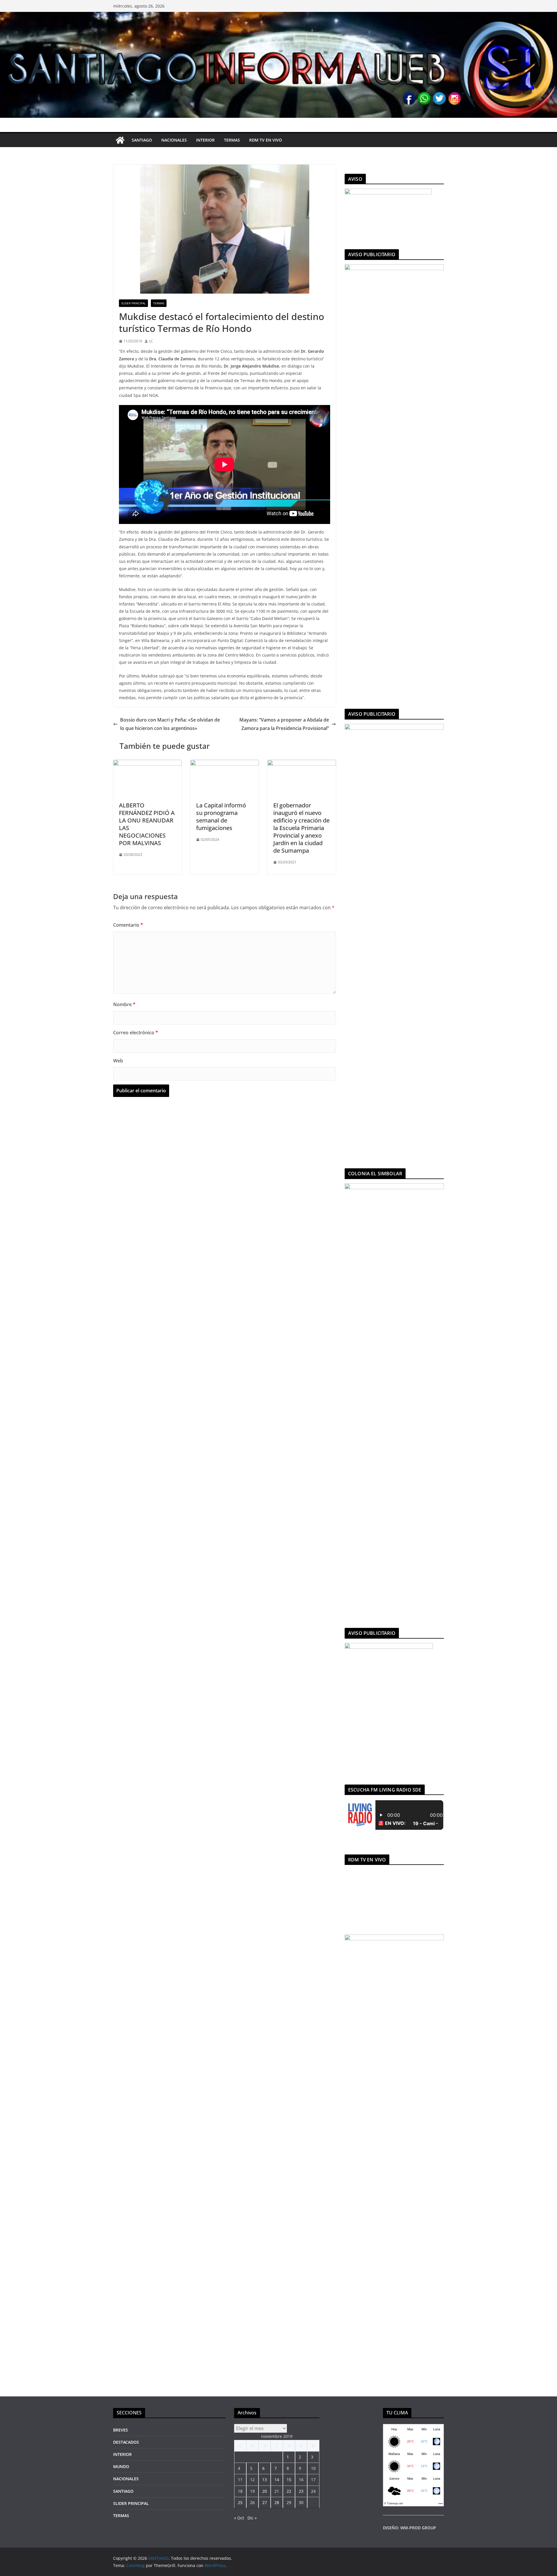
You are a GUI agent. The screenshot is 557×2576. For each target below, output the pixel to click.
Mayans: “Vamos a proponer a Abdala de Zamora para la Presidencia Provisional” (284, 724)
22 (289, 2491)
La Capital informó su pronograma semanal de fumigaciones (221, 817)
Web (118, 1061)
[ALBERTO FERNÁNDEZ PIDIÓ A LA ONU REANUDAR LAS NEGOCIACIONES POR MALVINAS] (147, 764)
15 (289, 2480)
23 (301, 2491)
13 (265, 2480)
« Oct (239, 2518)
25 (240, 2502)
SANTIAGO (142, 140)
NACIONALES (174, 140)
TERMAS (232, 140)
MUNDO (121, 2466)
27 (265, 2502)
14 (277, 2480)
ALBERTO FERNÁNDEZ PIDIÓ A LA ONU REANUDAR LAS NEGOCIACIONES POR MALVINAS (147, 824)
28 (277, 2502)
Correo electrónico (136, 1033)
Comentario (128, 925)
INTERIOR (205, 140)
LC (151, 341)
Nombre (124, 1004)
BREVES (121, 2430)
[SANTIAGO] (278, 16)
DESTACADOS (126, 2442)
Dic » (252, 2518)
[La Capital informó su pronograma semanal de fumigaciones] (225, 764)
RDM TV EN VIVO (266, 140)
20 (265, 2491)
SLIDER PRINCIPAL (133, 303)
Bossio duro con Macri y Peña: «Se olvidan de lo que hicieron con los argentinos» (170, 724)
